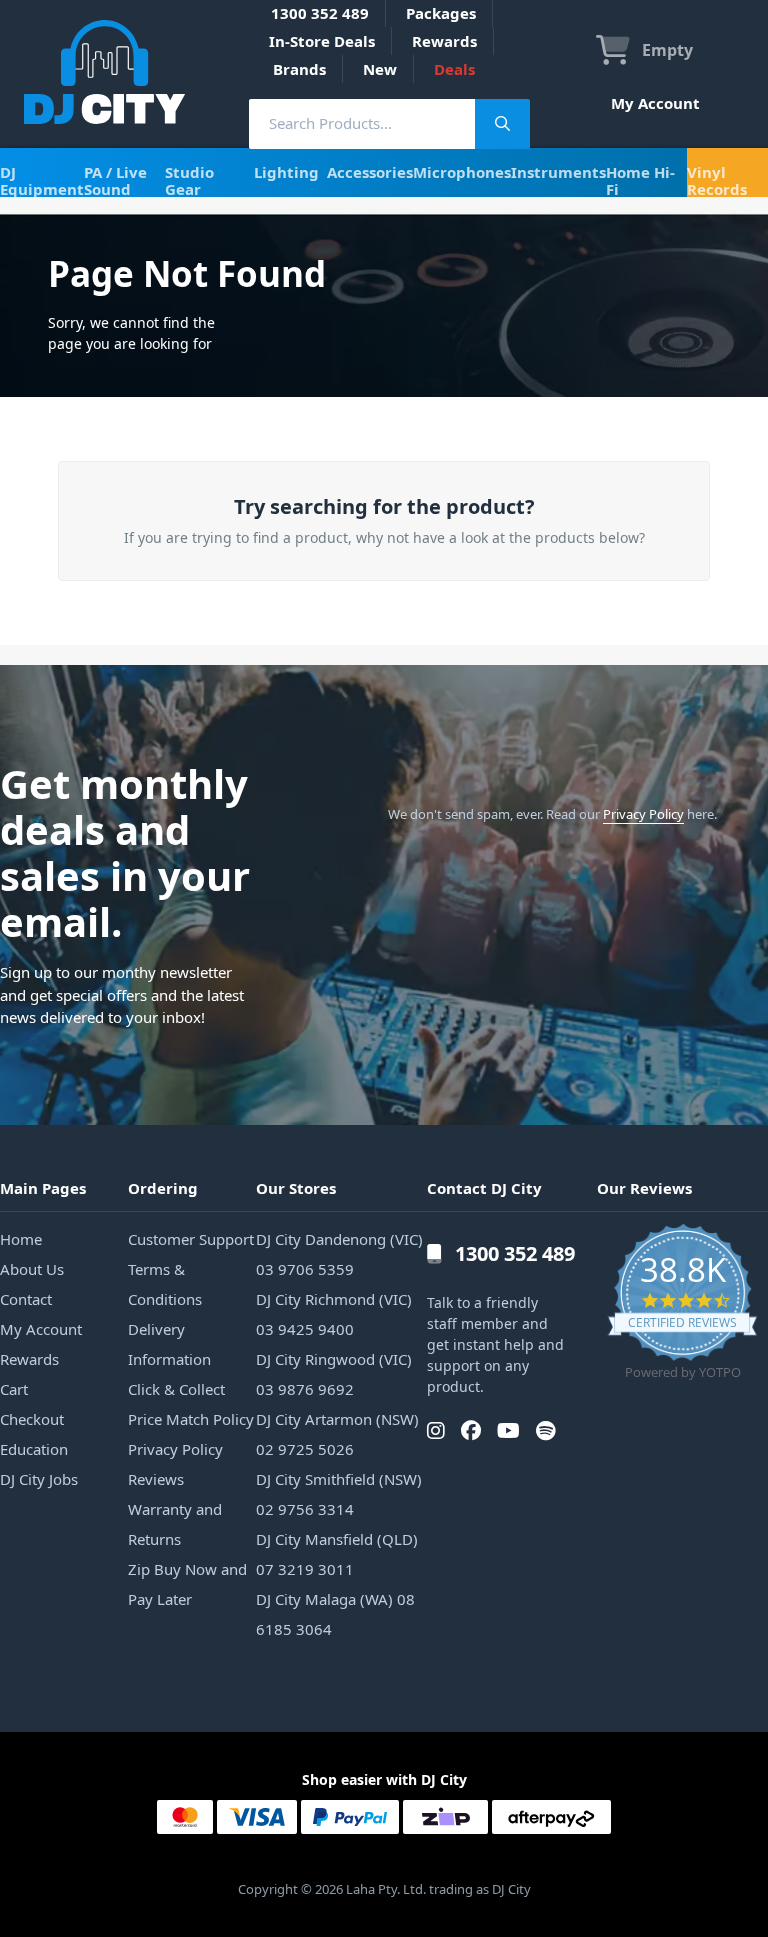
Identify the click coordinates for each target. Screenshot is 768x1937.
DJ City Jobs (39, 1479)
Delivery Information (169, 1344)
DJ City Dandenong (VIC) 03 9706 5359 (339, 1254)
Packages (441, 13)
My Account (655, 103)
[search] (362, 123)
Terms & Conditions (165, 1284)
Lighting (286, 172)
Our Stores (296, 1188)
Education (34, 1449)
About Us (32, 1269)
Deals (454, 69)
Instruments (558, 172)
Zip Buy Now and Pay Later (187, 1584)
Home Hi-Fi (640, 180)
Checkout (32, 1419)
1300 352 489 (320, 13)
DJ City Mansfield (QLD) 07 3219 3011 (337, 1554)
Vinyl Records (717, 180)
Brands (299, 69)
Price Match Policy (191, 1419)
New (380, 69)
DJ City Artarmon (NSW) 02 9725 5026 (337, 1434)
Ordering (163, 1188)
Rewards (444, 41)
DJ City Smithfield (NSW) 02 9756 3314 (339, 1494)
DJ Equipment (42, 180)
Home (21, 1239)
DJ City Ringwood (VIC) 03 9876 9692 (334, 1374)
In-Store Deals (322, 41)
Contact (26, 1299)
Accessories (370, 172)
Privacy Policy (643, 814)
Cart (14, 1389)
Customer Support (191, 1239)
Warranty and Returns (175, 1524)
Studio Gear (189, 180)
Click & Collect (176, 1389)
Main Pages (43, 1188)
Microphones (462, 172)
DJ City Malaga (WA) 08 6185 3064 (335, 1614)
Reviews (156, 1479)
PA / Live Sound (115, 180)
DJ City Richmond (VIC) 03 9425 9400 (334, 1314)
